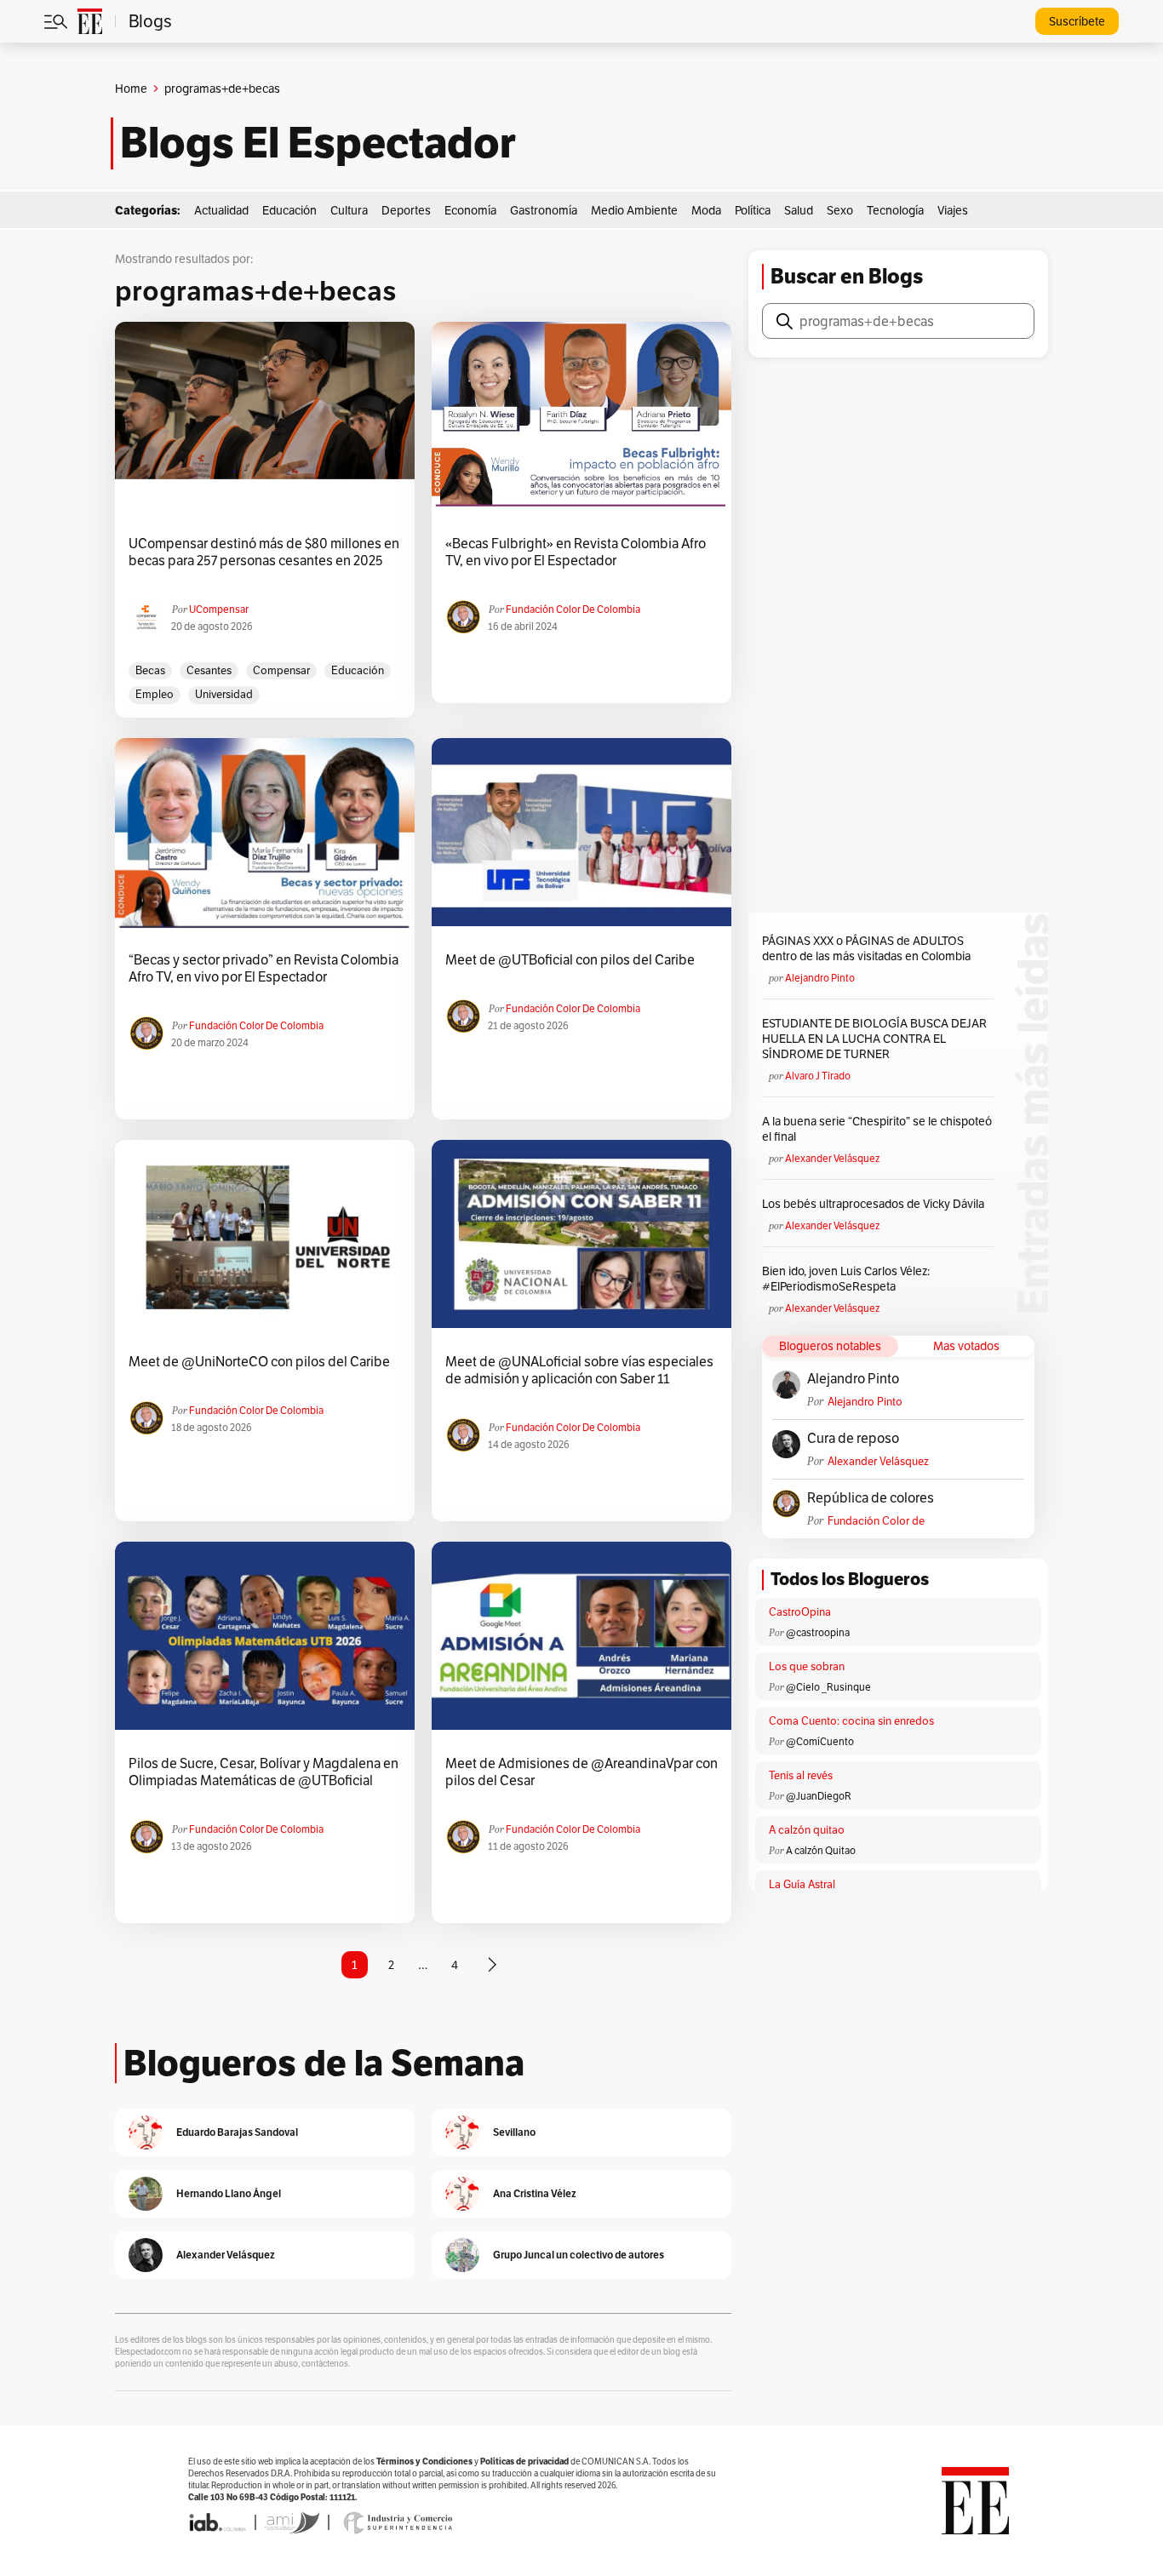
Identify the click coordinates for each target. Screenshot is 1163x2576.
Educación (289, 210)
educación (358, 670)
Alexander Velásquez (832, 1158)
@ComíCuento (820, 1741)
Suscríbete (1077, 21)
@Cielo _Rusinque (828, 1687)
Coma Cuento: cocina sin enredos (851, 1721)
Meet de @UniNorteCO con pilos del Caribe (259, 1362)
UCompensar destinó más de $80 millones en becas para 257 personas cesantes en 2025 (264, 552)
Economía (470, 210)
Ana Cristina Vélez (535, 2193)
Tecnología (895, 210)
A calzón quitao (807, 1830)
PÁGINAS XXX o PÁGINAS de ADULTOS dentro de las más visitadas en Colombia (866, 948)
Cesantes (209, 670)
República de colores (871, 1498)
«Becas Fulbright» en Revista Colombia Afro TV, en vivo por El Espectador (576, 552)
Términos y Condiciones (424, 2462)
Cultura (349, 210)
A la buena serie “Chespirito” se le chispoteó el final (877, 1129)
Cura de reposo (853, 1439)
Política (753, 210)
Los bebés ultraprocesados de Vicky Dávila (876, 1204)
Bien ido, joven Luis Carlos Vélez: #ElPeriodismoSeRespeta (846, 1279)
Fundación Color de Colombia (573, 609)
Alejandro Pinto (820, 978)
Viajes (953, 210)
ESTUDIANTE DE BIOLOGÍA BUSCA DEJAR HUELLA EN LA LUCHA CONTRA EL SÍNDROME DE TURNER (874, 1039)
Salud (799, 210)
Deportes (406, 210)
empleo (155, 694)
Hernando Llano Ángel (229, 2193)
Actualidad (221, 210)
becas (150, 670)
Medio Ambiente (634, 210)
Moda (706, 210)
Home (131, 89)
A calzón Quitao (821, 1850)
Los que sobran (807, 1666)
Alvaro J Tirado (818, 1076)
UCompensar (219, 609)
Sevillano (514, 2132)
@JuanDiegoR (819, 1796)
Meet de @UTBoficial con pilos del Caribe (570, 960)
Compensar (281, 670)
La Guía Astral (802, 1884)
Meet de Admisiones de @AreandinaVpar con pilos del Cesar (581, 1772)
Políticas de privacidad (524, 2462)
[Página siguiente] (492, 1965)
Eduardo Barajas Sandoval (237, 2132)
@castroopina (818, 1632)
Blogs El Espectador (318, 143)
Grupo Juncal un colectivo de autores (579, 2255)
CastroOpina (800, 1612)
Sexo (840, 210)
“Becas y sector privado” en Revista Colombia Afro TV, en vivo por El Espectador (264, 969)
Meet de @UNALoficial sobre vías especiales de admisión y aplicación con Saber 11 (579, 1371)
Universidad (224, 694)
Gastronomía (544, 210)
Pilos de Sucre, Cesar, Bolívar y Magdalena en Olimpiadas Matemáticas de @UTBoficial (264, 1772)
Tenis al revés (801, 1775)
